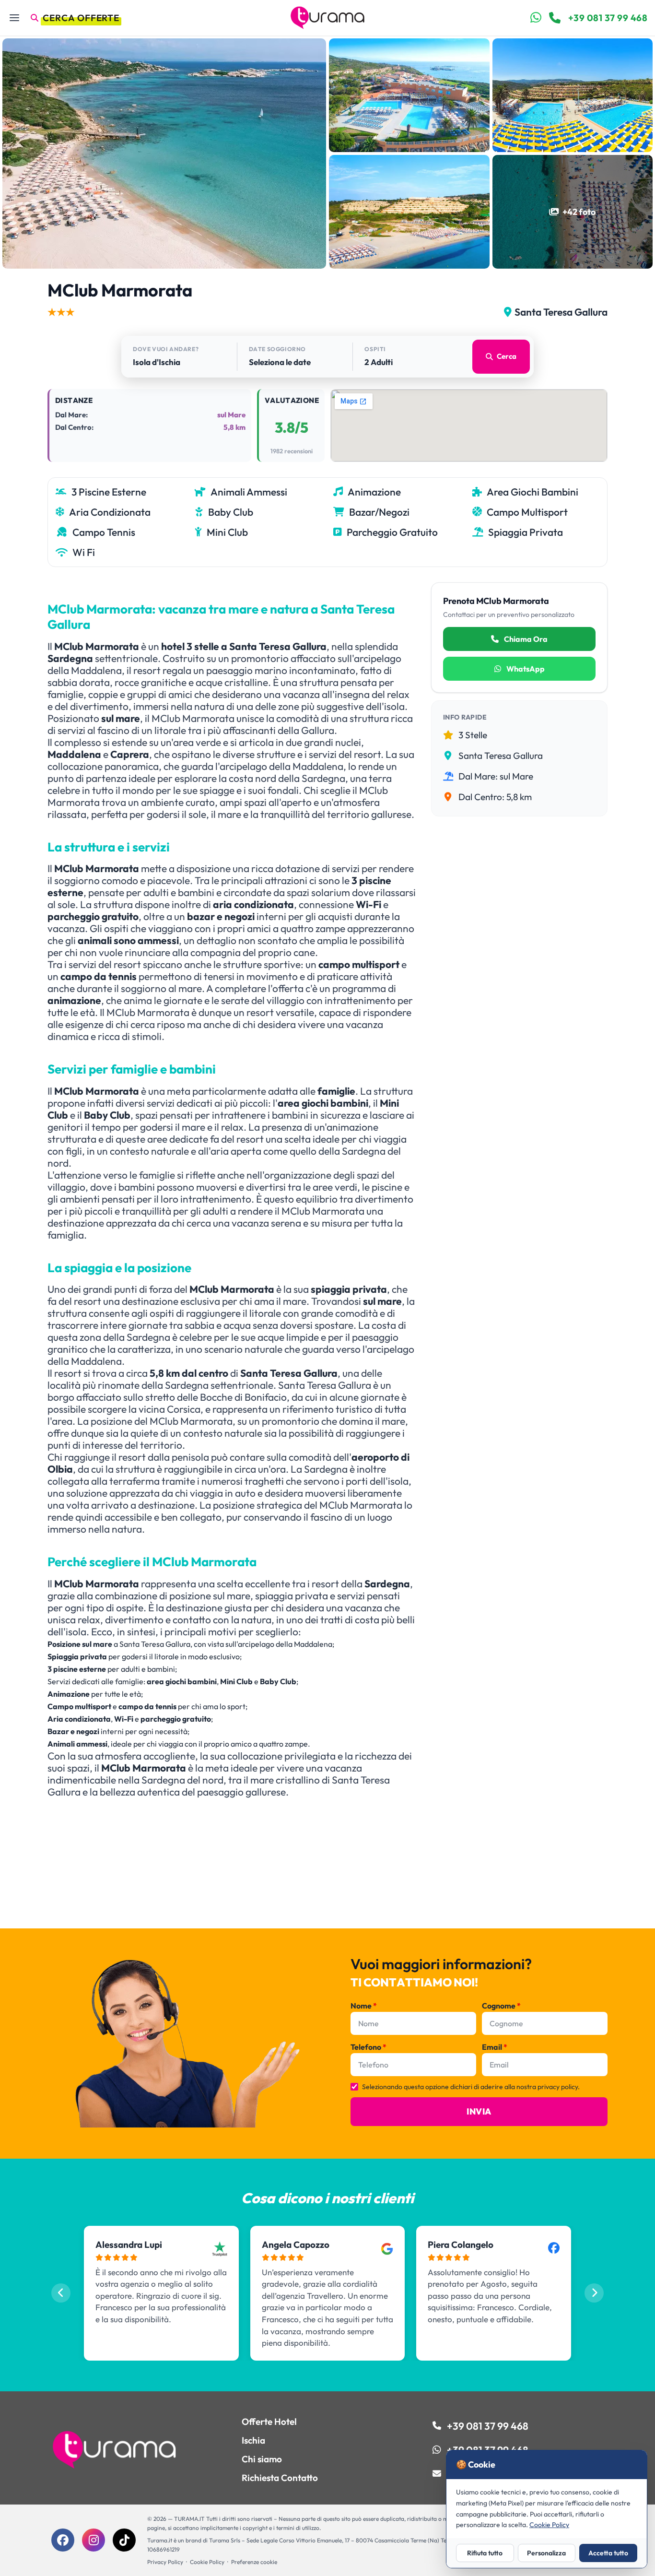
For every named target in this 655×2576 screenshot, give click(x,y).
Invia (479, 2111)
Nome (364, 2006)
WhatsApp (525, 669)
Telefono (368, 2047)
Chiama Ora (525, 639)
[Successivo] (594, 2293)
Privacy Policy (165, 2562)
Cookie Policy (207, 2562)
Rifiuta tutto (485, 2553)
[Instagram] (94, 2540)
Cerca (507, 356)
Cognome (501, 2006)
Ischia (253, 2440)
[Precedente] (61, 2293)
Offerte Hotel (269, 2422)
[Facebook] (63, 2540)
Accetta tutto (608, 2553)
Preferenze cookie (254, 2562)
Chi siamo (262, 2459)
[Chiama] (555, 18)
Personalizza (546, 2553)
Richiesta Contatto (280, 2478)
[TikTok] (124, 2540)
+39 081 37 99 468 (608, 18)
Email (495, 2047)
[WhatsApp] (536, 18)
